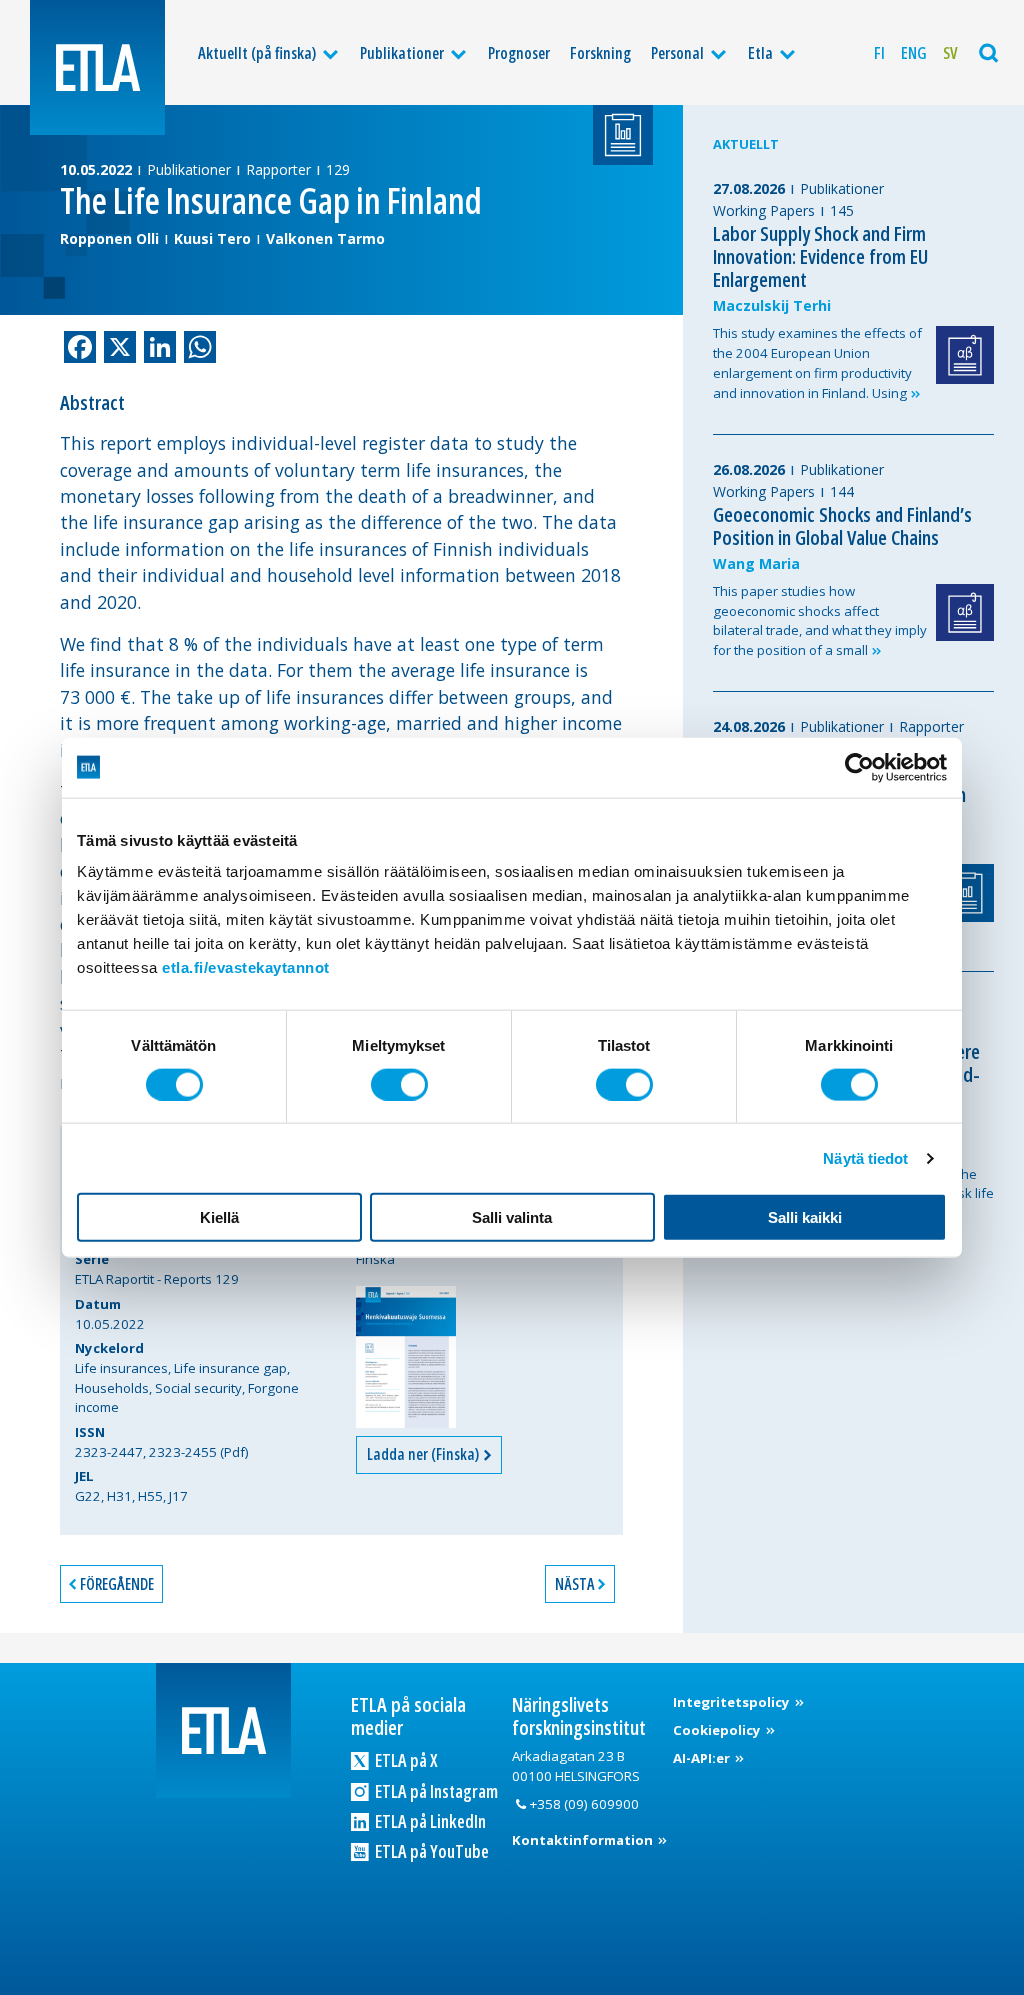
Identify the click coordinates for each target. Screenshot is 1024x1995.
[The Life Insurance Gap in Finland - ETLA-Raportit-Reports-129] (406, 1357)
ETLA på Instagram (435, 1791)
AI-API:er (703, 1758)
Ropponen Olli (109, 238)
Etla (760, 53)
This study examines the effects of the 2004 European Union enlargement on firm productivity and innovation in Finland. (817, 362)
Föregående (117, 1584)
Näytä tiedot (865, 1157)
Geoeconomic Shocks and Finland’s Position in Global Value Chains (842, 526)
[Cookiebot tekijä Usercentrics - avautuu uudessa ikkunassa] (859, 767)
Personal (677, 53)
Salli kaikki (805, 1217)
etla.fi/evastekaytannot (246, 967)
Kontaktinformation (584, 1840)
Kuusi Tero (212, 238)
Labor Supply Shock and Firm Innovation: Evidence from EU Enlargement (820, 256)
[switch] (399, 1084)
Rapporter (278, 169)
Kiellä (219, 1217)
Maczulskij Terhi (772, 305)
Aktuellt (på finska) (257, 53)
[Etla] (97, 67)
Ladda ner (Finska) (424, 1454)
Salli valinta (512, 1217)
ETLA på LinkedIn (429, 1821)
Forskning (600, 53)
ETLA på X (405, 1760)
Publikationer (402, 53)
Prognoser (519, 53)
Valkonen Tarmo (325, 238)
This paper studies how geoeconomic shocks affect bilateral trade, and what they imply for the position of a (820, 620)
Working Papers (764, 210)
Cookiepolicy (718, 1730)
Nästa (574, 1584)
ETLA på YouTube (430, 1851)
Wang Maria (756, 563)
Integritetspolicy (733, 1702)
